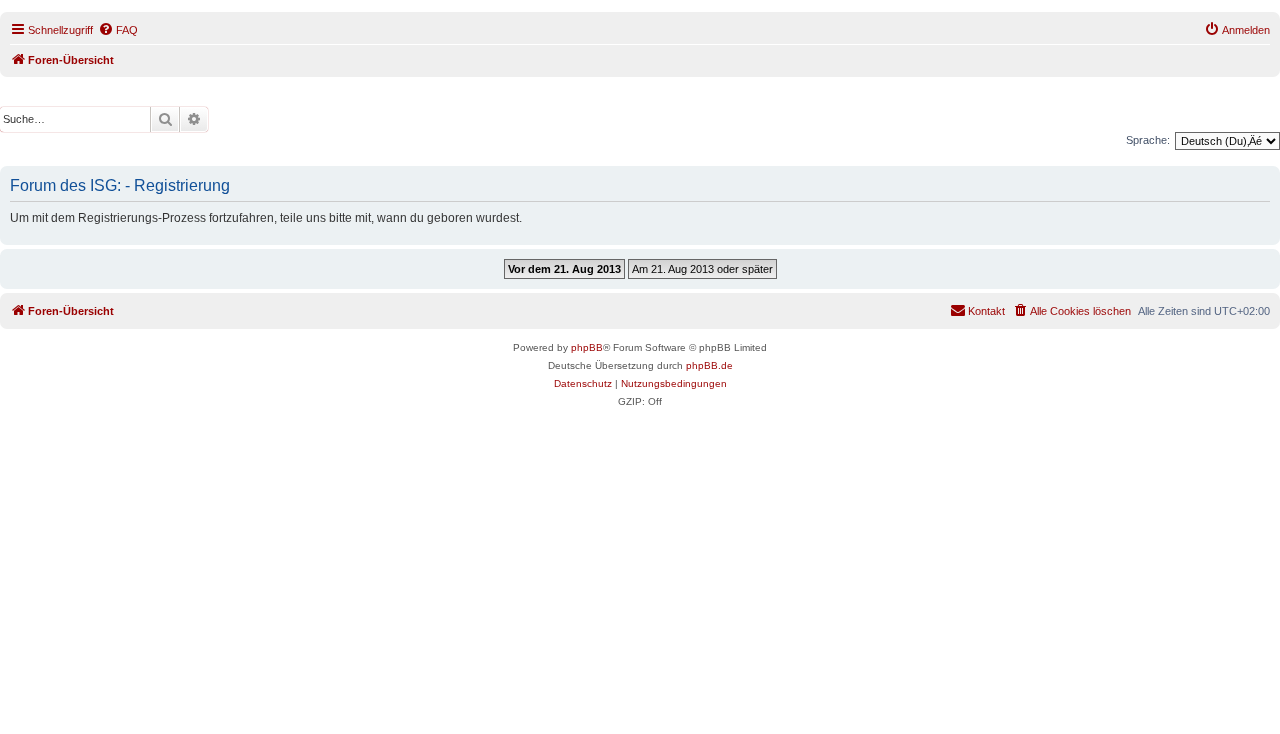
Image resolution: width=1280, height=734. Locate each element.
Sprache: (1148, 140)
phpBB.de (709, 365)
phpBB (587, 347)
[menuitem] (118, 30)
